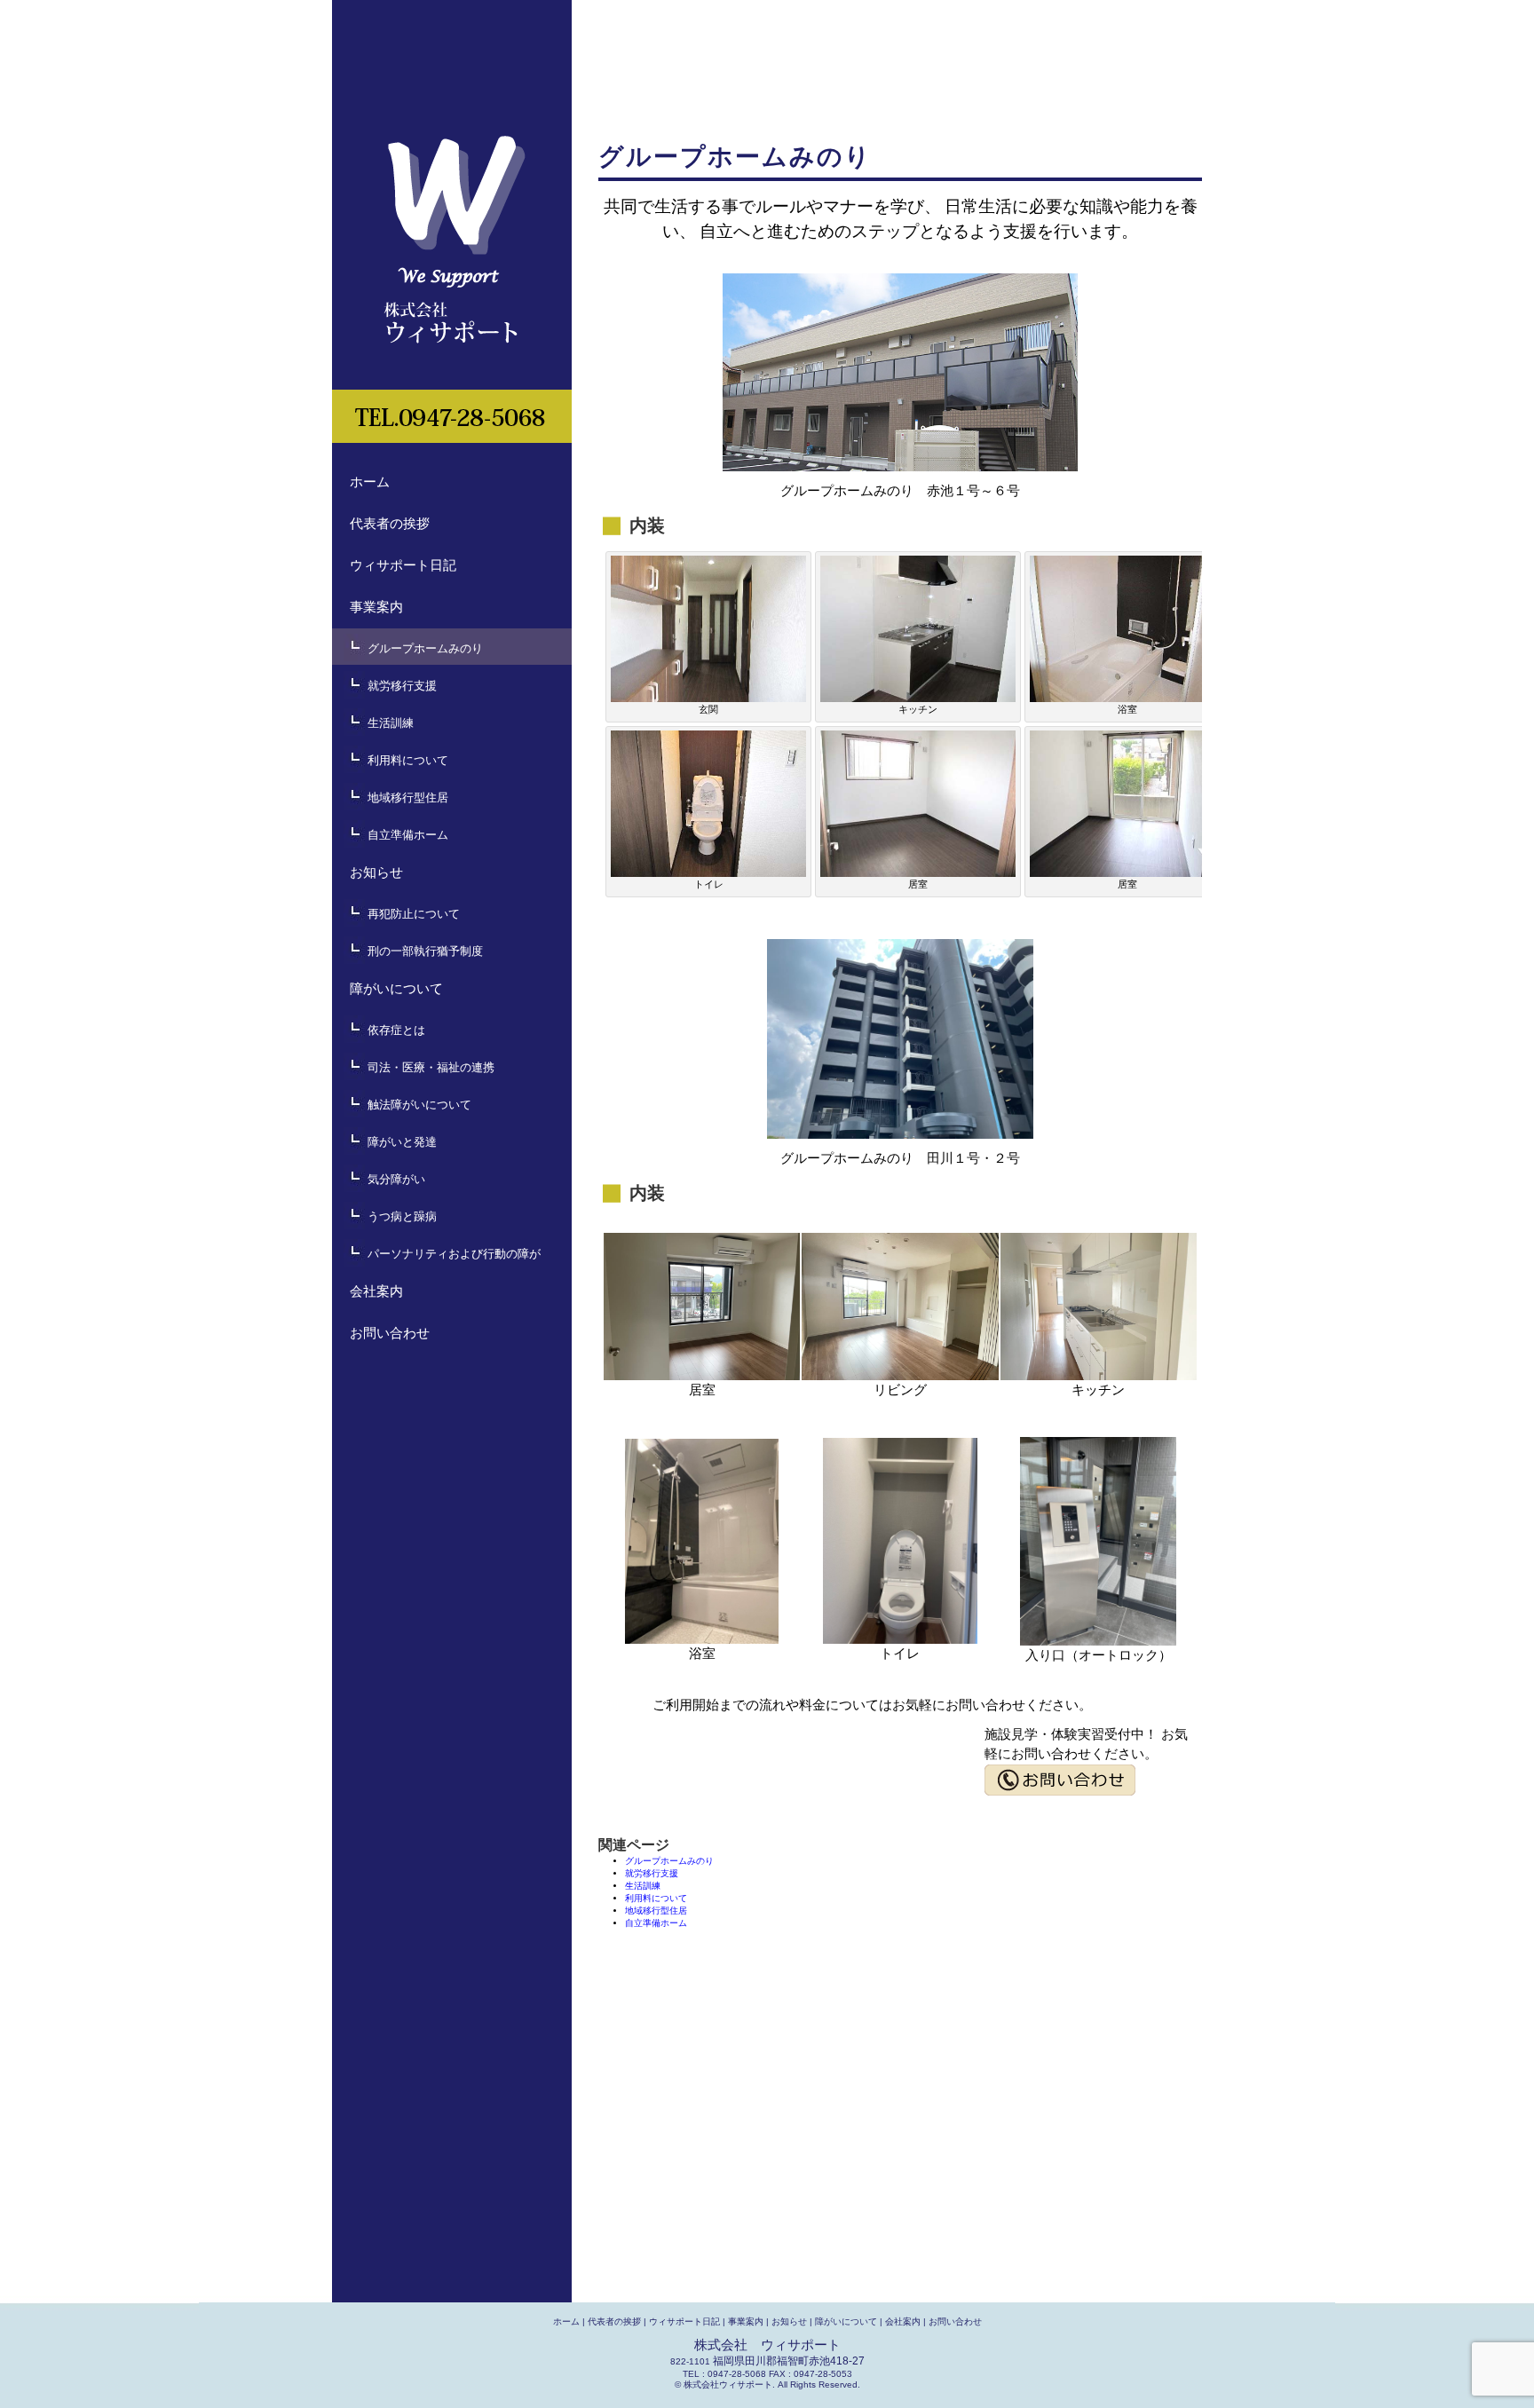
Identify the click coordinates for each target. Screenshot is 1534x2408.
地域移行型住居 (656, 1911)
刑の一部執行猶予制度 (425, 951)
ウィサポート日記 (403, 565)
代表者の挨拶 (390, 523)
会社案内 (376, 1291)
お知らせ (376, 872)
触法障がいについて (419, 1105)
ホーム (370, 482)
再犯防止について (414, 914)
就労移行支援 (652, 1873)
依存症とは (396, 1030)
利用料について (656, 1898)
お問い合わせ (390, 1333)
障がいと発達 (402, 1142)
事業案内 (376, 607)
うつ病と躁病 (402, 1216)
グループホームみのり (669, 1861)
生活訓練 (643, 1886)
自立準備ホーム (656, 1923)
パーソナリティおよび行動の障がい (454, 1259)
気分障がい (396, 1179)
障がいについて (396, 988)
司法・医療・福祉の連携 (431, 1067)
